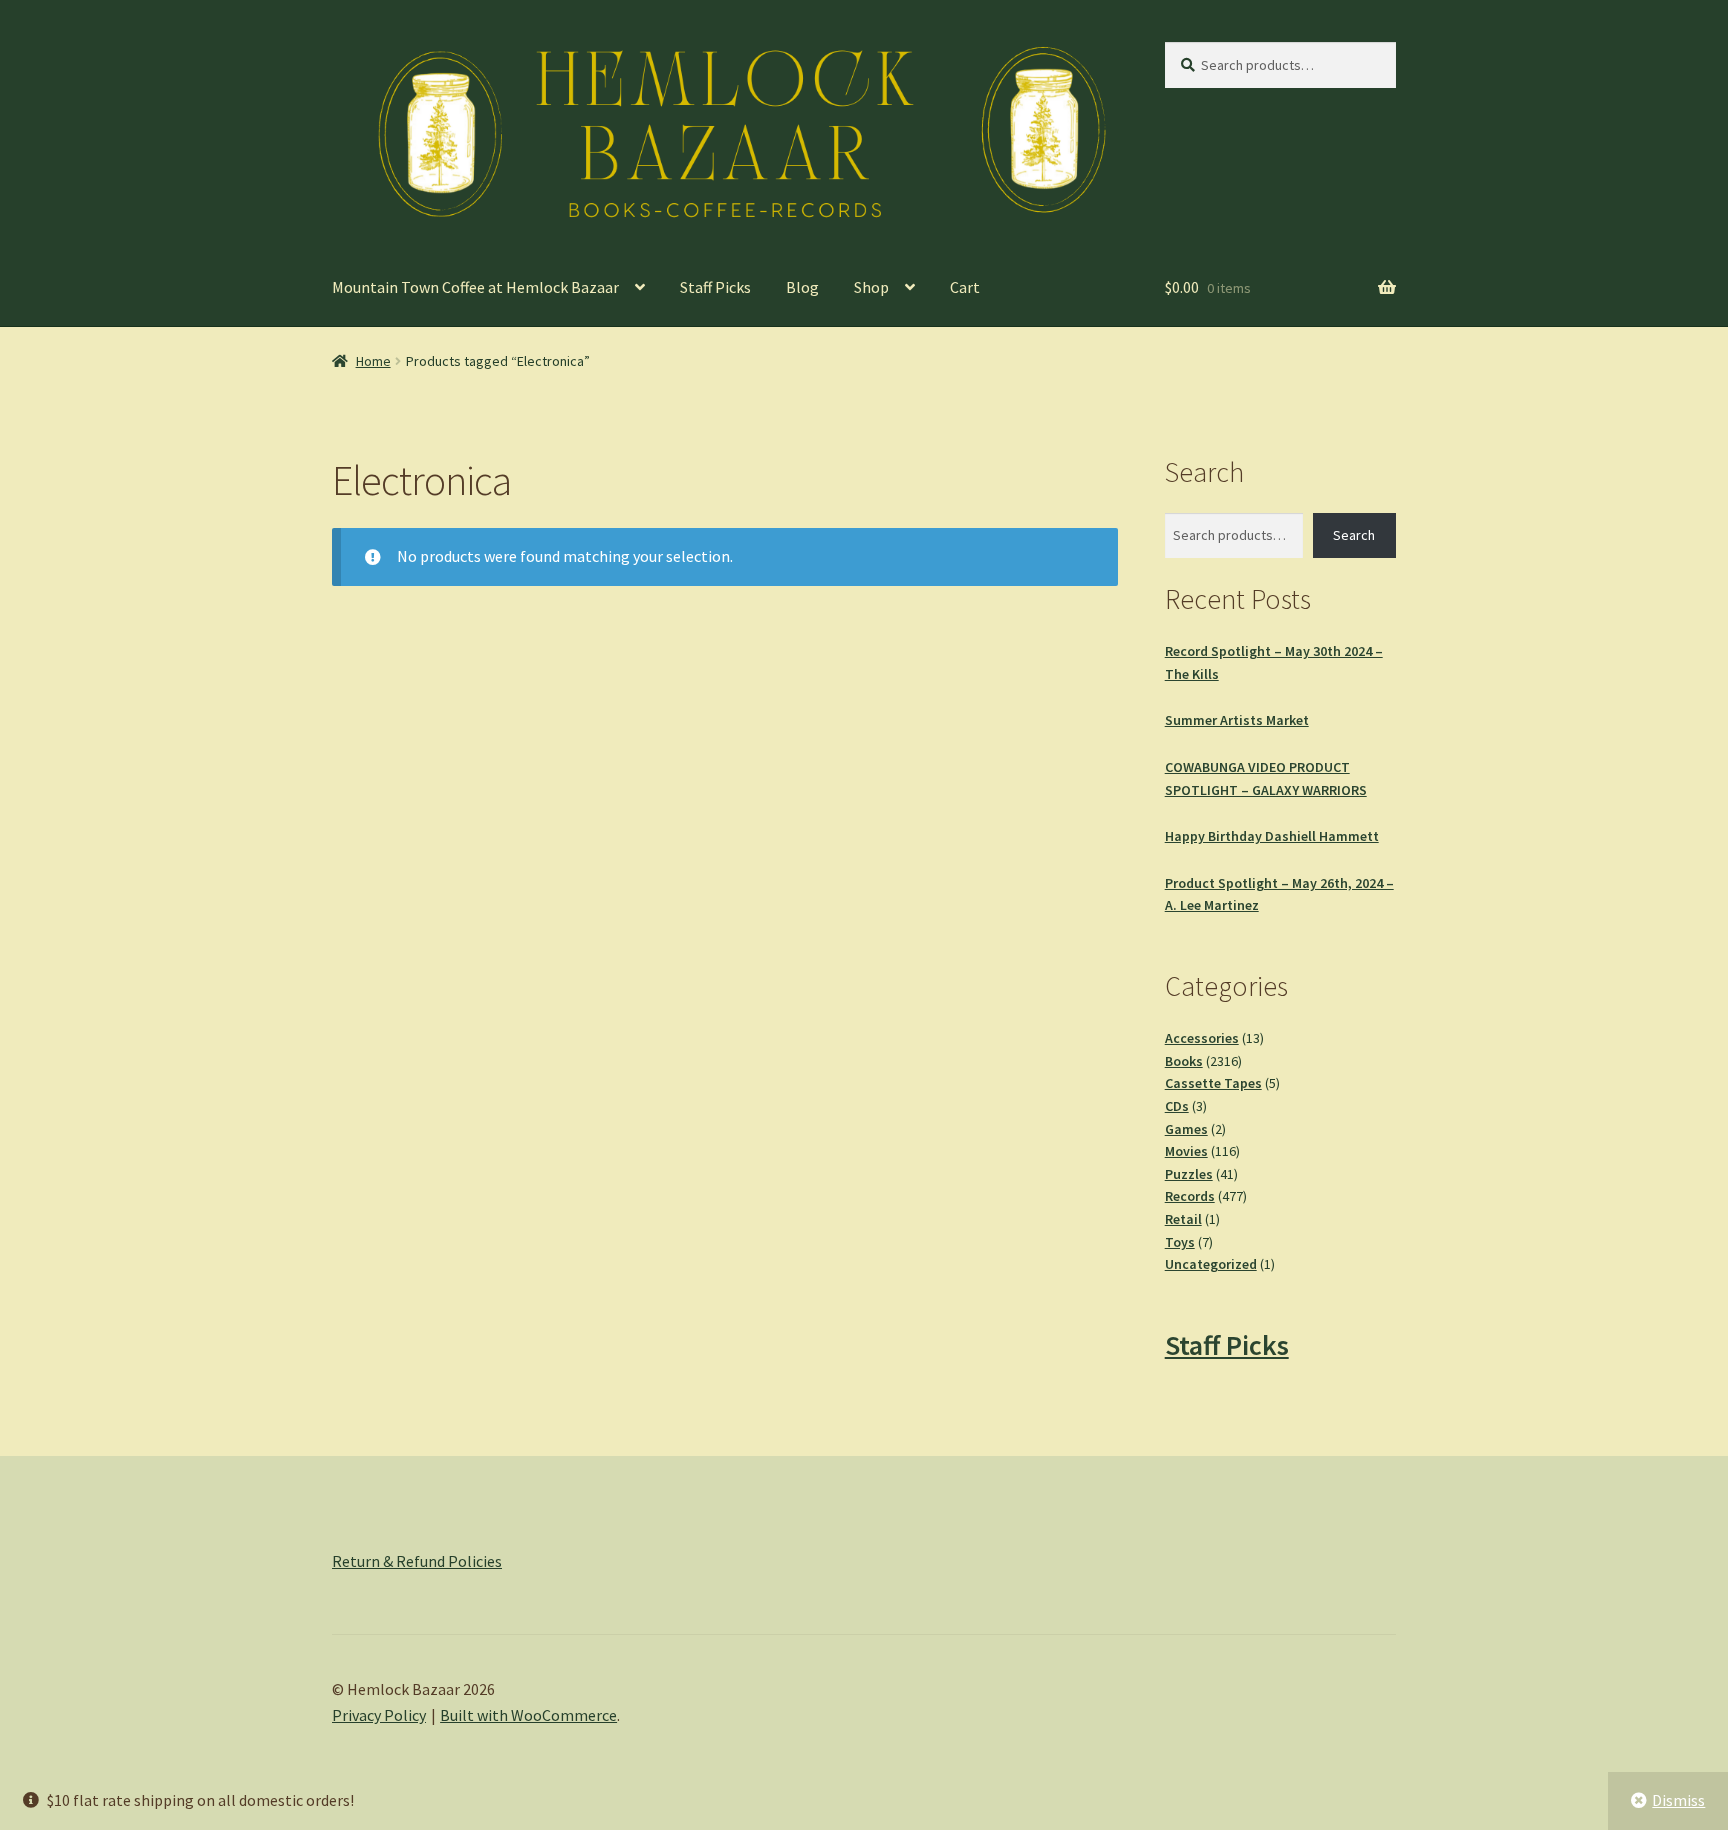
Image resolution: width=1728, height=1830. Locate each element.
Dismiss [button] (1678, 1800)
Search (1354, 535)
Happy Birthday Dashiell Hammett (1272, 836)
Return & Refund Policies (417, 1561)
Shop (871, 287)
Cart (965, 287)
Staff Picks (715, 287)
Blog (802, 287)
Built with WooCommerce (528, 1715)
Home (373, 361)
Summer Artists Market (1237, 720)
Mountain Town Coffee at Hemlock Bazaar (475, 287)
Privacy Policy (379, 1715)
